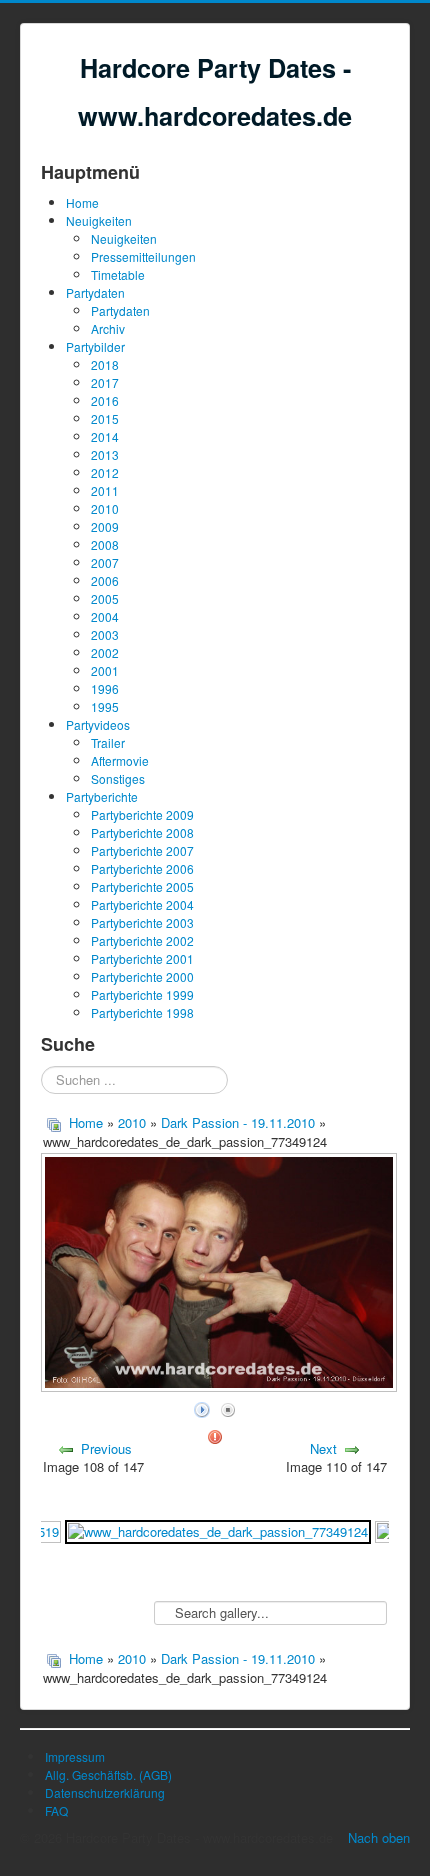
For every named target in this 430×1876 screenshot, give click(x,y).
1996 (105, 688)
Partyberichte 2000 (142, 976)
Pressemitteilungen (143, 256)
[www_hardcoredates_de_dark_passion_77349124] (218, 1529)
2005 (105, 598)
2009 (105, 526)
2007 (105, 562)
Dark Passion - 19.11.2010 (240, 1122)
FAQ (56, 1810)
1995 (105, 706)
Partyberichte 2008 (142, 832)
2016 (105, 400)
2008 (105, 544)
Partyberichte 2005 (142, 886)
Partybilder (95, 346)
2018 (105, 364)
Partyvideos (98, 724)
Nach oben (379, 1837)
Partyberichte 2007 (142, 850)
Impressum (75, 1756)
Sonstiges (118, 778)
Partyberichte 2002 (142, 940)
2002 (105, 652)
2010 (105, 508)
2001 (105, 670)
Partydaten (95, 292)
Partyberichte (102, 796)
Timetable (118, 274)
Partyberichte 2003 (142, 922)
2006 (105, 580)
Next (323, 1448)
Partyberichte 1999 (142, 994)
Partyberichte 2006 (142, 868)
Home (82, 202)
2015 (105, 418)
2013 (105, 454)
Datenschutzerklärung (105, 1792)
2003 (105, 634)
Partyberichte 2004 (142, 904)
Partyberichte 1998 (142, 1012)
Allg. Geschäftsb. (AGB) (108, 1774)
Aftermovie (120, 760)
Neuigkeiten (99, 220)
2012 (105, 472)
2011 (105, 490)
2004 (105, 616)
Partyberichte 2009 (142, 814)
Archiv (108, 328)
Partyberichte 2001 (142, 958)
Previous (106, 1448)
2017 (105, 382)
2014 (105, 436)
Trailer (108, 742)
